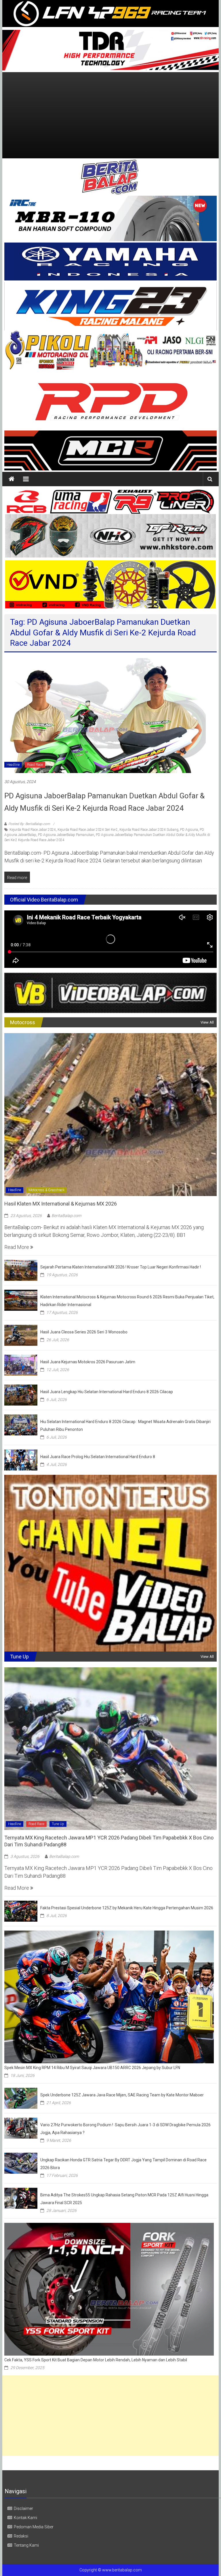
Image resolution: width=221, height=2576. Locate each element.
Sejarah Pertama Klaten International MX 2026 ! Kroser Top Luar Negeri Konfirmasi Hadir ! (121, 1267)
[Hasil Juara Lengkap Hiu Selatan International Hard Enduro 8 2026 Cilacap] (21, 1394)
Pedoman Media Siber (34, 2527)
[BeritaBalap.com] (12, 479)
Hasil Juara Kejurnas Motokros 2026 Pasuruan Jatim (88, 1362)
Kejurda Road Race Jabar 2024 (33, 830)
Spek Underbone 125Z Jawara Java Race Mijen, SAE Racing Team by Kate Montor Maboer (122, 2095)
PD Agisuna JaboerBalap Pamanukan (66, 835)
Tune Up (58, 1824)
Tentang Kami (26, 2545)
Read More (17, 1247)
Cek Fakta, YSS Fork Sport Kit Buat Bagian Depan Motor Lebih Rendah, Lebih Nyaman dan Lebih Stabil (96, 2360)
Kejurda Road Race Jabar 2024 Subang (149, 830)
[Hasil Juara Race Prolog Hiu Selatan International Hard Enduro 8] (21, 1459)
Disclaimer (23, 2508)
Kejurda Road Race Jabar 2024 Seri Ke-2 (88, 830)
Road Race (35, 765)
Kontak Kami (25, 2518)
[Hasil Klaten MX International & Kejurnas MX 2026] (110, 1114)
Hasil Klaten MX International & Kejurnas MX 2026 (61, 1204)
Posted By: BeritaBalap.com (29, 824)
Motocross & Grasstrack (46, 1190)
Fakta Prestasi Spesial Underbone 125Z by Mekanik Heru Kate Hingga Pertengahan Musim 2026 (127, 1908)
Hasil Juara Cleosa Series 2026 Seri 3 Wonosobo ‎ (84, 1332)
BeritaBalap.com (66, 1216)
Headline (13, 765)
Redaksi (21, 2536)
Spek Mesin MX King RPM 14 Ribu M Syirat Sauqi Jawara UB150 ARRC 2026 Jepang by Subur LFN (92, 2068)
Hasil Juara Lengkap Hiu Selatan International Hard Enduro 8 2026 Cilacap (107, 1392)
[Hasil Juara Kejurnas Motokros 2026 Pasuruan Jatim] (21, 1365)
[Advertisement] (111, 115)
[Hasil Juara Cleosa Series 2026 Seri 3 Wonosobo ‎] (21, 1335)
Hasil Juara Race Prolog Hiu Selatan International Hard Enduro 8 (98, 1457)
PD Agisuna (189, 830)
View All (207, 1022)
